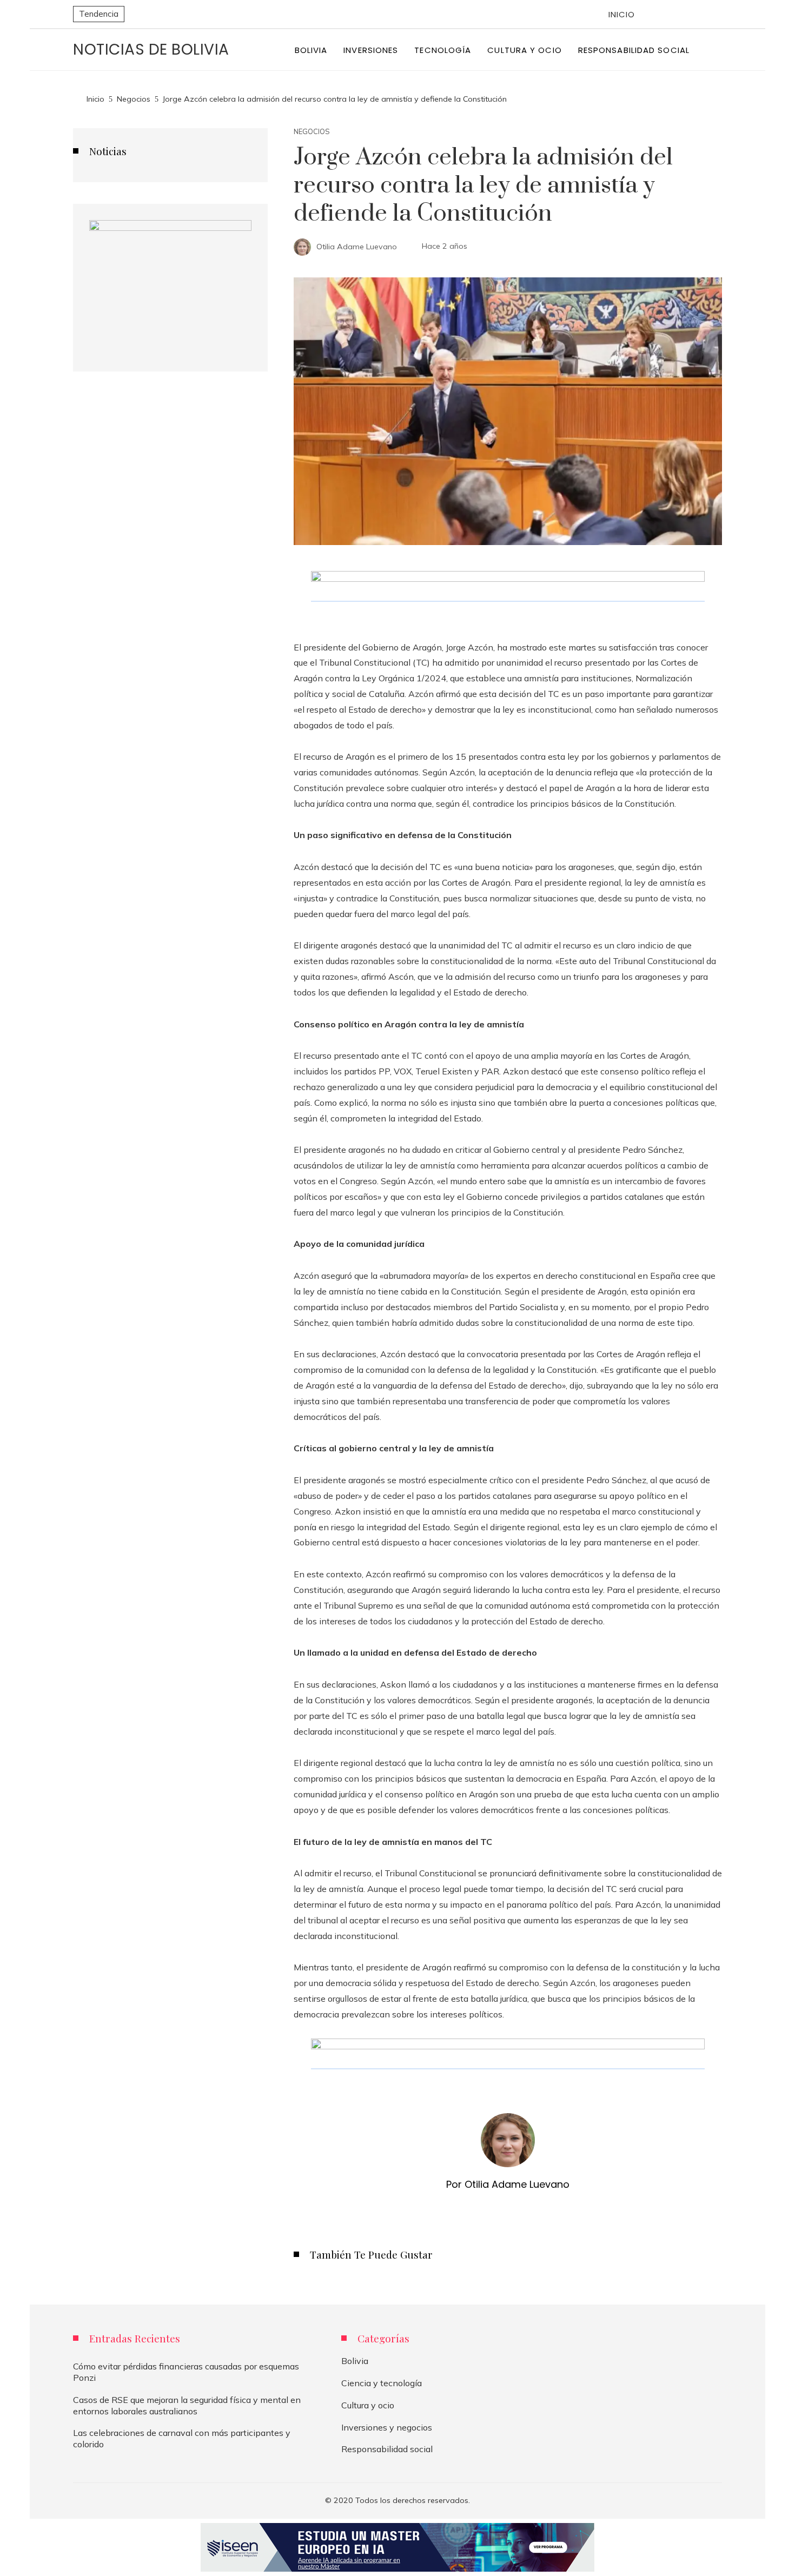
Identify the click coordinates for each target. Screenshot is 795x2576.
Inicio (622, 14)
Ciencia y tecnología (382, 2383)
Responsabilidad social (387, 2449)
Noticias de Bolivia (151, 49)
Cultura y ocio (368, 2405)
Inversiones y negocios (387, 2427)
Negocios (312, 132)
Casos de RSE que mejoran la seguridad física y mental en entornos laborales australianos (187, 2405)
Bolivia (355, 2361)
